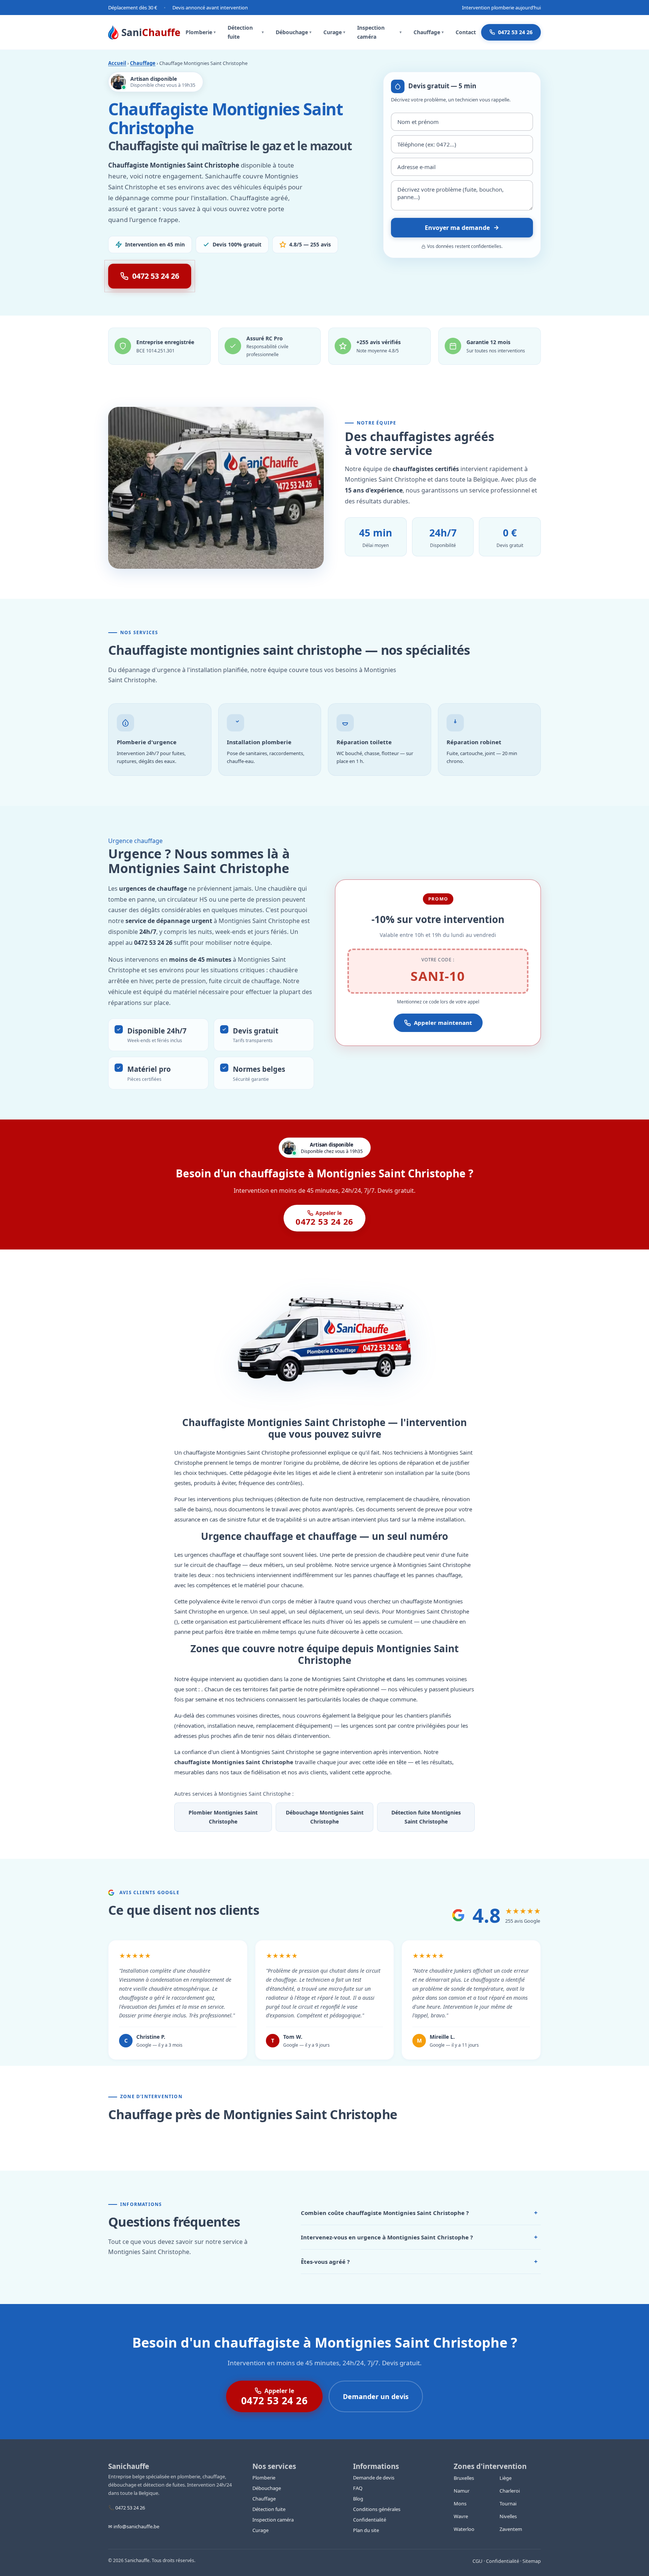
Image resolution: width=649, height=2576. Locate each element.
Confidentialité (370, 2520)
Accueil (117, 63)
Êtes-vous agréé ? (419, 2262)
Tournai (508, 2503)
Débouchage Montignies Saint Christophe (325, 1817)
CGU (478, 2561)
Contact (466, 32)
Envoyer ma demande (457, 228)
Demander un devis (376, 2396)
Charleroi (510, 2491)
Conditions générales (377, 2509)
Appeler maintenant (443, 1023)
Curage (334, 32)
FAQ (358, 2488)
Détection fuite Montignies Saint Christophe (426, 1817)
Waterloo (464, 2529)
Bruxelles (464, 2478)
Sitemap (532, 2561)
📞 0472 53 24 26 (127, 2508)
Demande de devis (374, 2478)
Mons (460, 2503)
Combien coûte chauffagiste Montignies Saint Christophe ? (419, 2213)
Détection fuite (246, 32)
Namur (462, 2491)
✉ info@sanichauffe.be (134, 2526)
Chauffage (429, 32)
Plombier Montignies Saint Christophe (223, 1817)
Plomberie (201, 32)
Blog (358, 2499)
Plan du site (366, 2530)
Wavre (461, 2516)
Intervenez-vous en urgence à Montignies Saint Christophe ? (419, 2237)
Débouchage (294, 32)
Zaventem (511, 2529)
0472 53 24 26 (515, 32)
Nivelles (508, 2516)
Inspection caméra (379, 32)
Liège (506, 2478)
